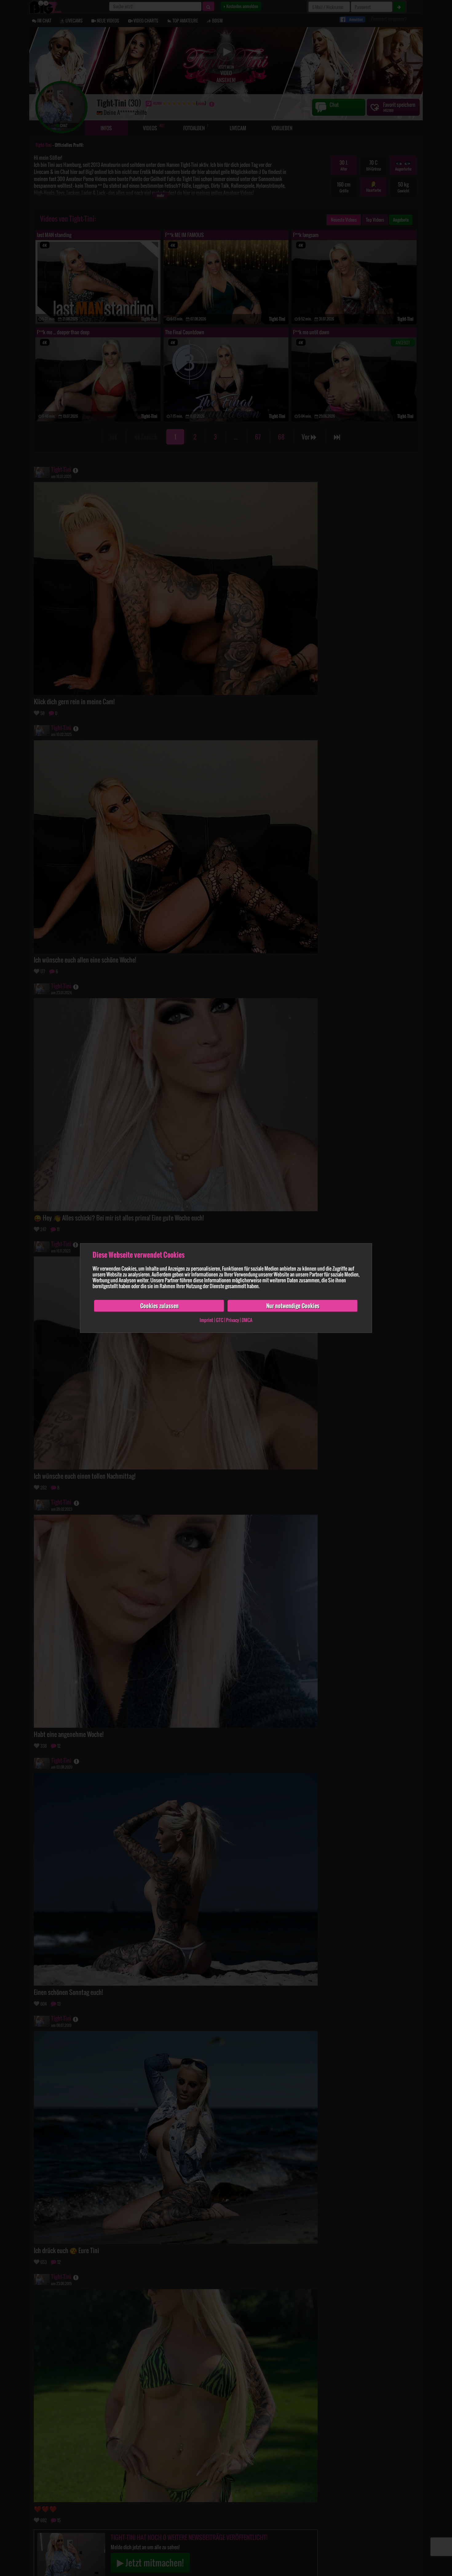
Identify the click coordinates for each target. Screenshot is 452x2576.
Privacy (232, 1320)
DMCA (247, 1320)
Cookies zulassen (159, 1306)
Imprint (206, 1320)
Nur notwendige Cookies (293, 1306)
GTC (220, 1320)
